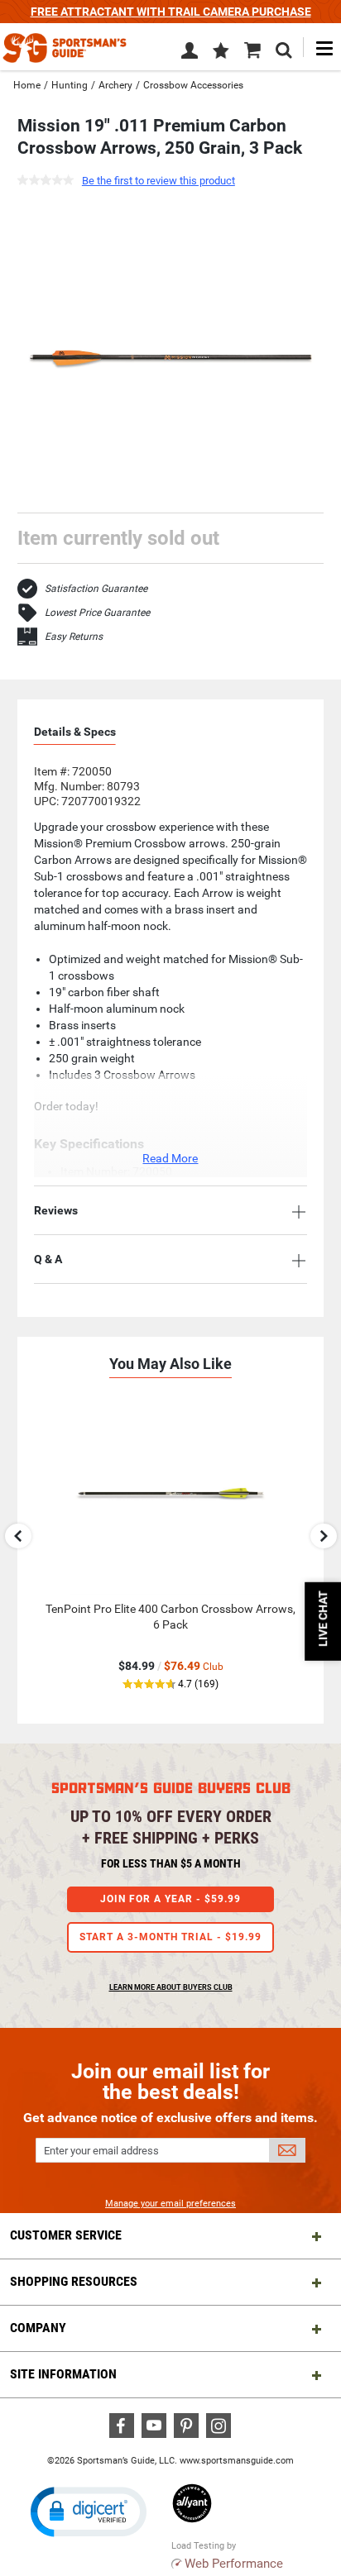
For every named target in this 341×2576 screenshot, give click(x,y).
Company (38, 2328)
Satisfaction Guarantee (96, 589)
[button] (221, 52)
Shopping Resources (74, 2281)
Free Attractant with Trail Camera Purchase (171, 12)
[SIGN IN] (190, 54)
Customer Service (66, 2235)
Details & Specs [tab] (75, 732)
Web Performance (234, 2564)
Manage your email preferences (170, 2204)
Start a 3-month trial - (170, 1937)
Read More (170, 1158)
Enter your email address (101, 2151)
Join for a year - (170, 1899)
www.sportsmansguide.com (237, 2461)
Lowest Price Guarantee (97, 613)
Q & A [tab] (48, 1259)
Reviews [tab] (56, 1210)
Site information (63, 2374)
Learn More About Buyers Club (171, 1987)
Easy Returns (74, 637)
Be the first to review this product (158, 181)
